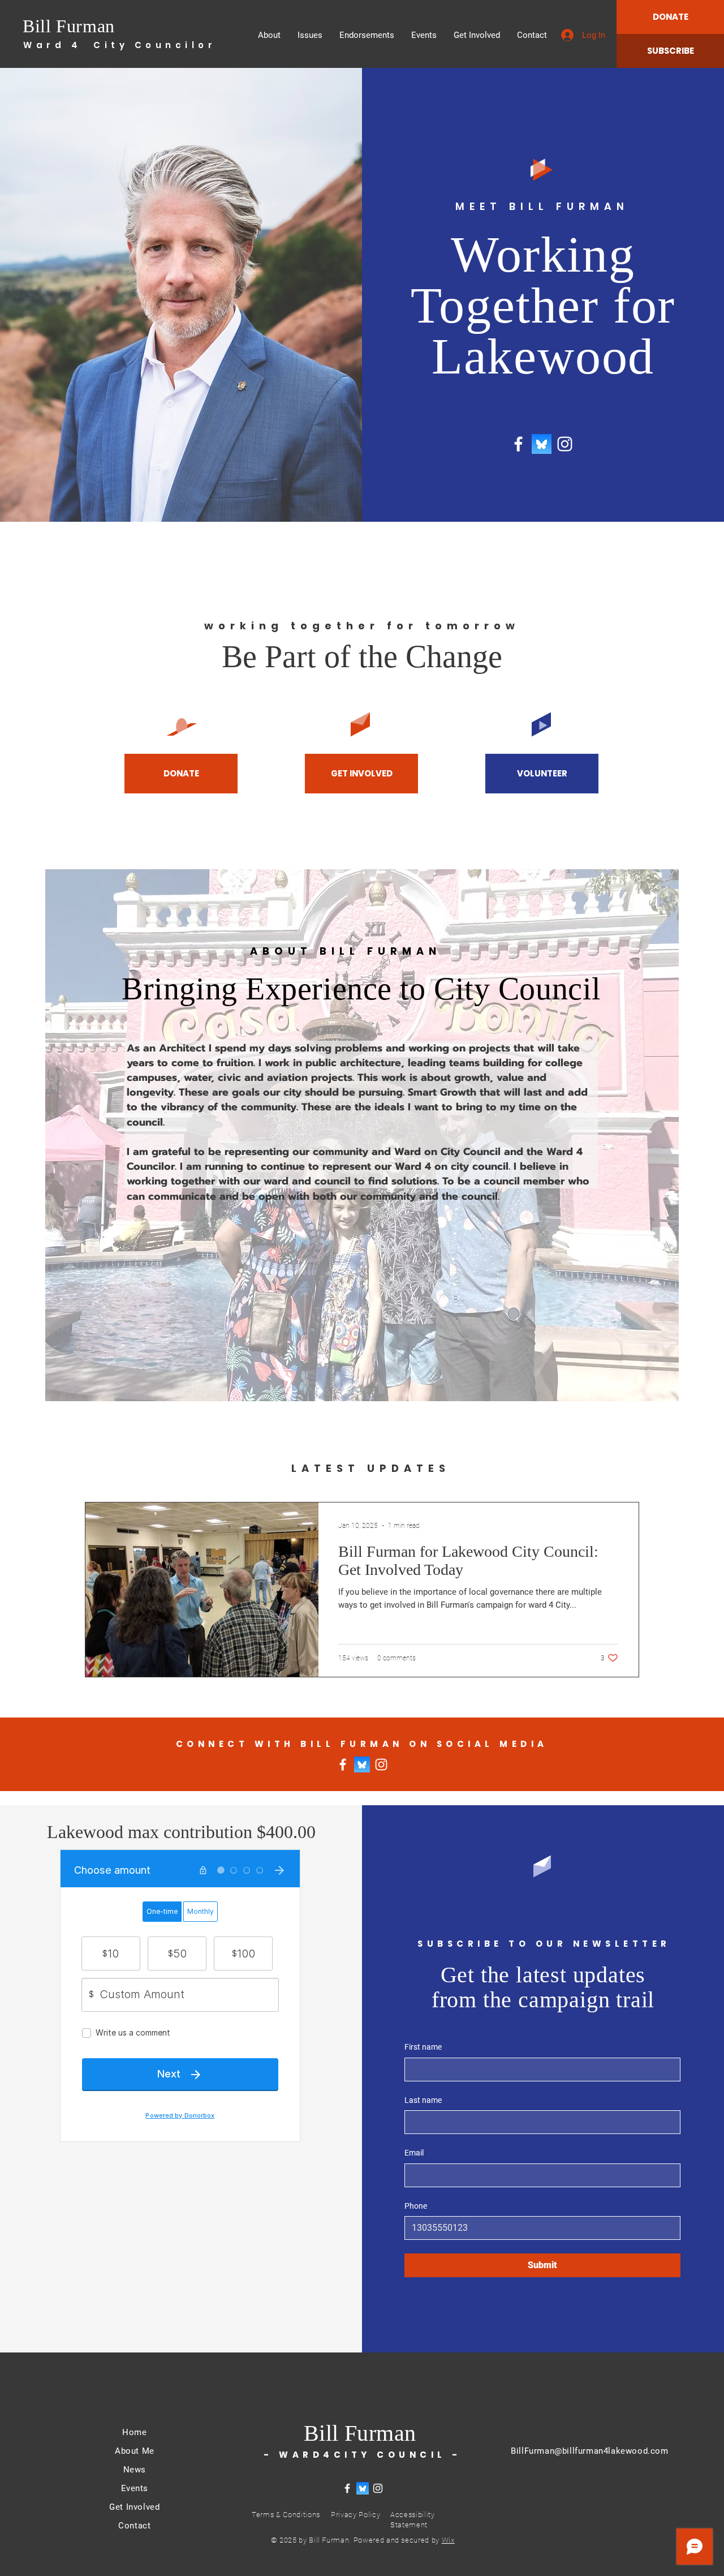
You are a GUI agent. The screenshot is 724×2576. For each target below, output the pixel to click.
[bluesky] (542, 444)
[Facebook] (518, 444)
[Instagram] (565, 444)
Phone (416, 2206)
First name (423, 2047)
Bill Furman (69, 26)
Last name (423, 2100)
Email (414, 2153)
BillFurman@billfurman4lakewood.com (589, 2451)
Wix (448, 2540)
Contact (134, 2526)
